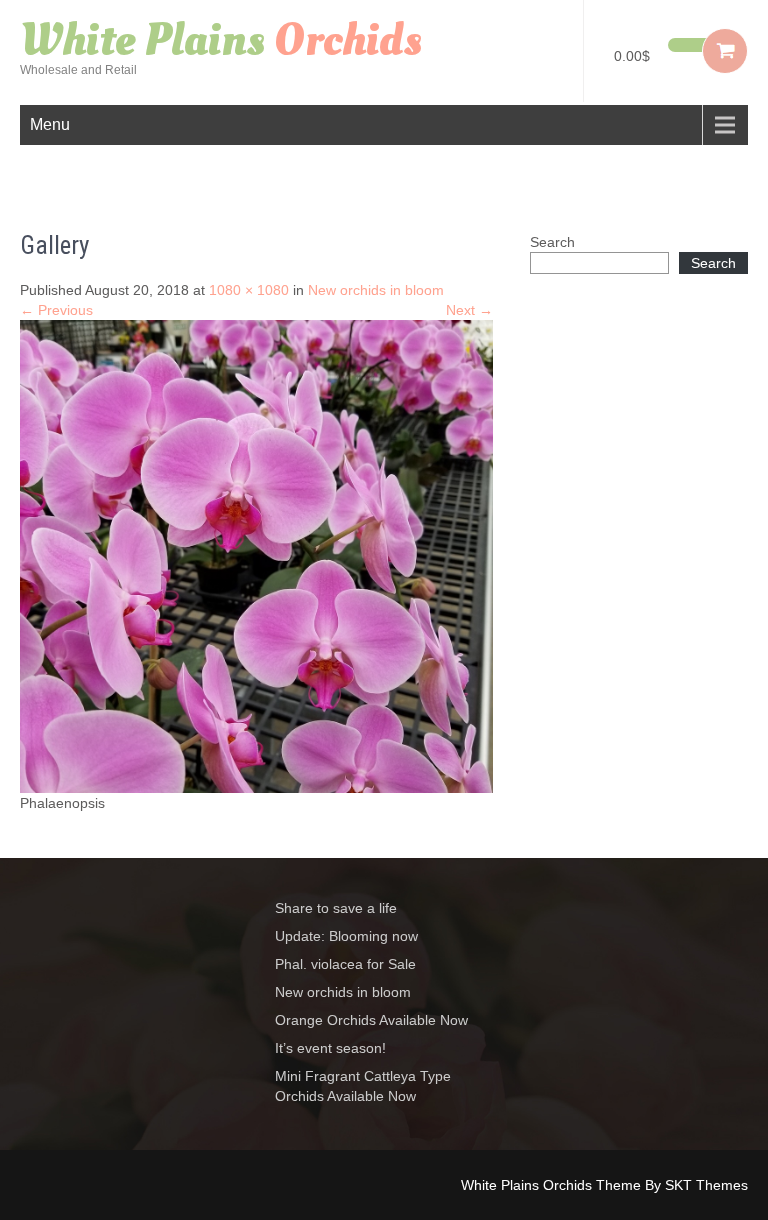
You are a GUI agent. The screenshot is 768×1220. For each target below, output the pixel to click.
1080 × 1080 (249, 290)
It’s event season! (330, 1048)
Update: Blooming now (346, 936)
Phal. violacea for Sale (345, 964)
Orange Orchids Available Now (371, 1020)
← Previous (56, 310)
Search (552, 242)
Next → (469, 310)
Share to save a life (336, 908)
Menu (50, 124)
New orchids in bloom (376, 290)
